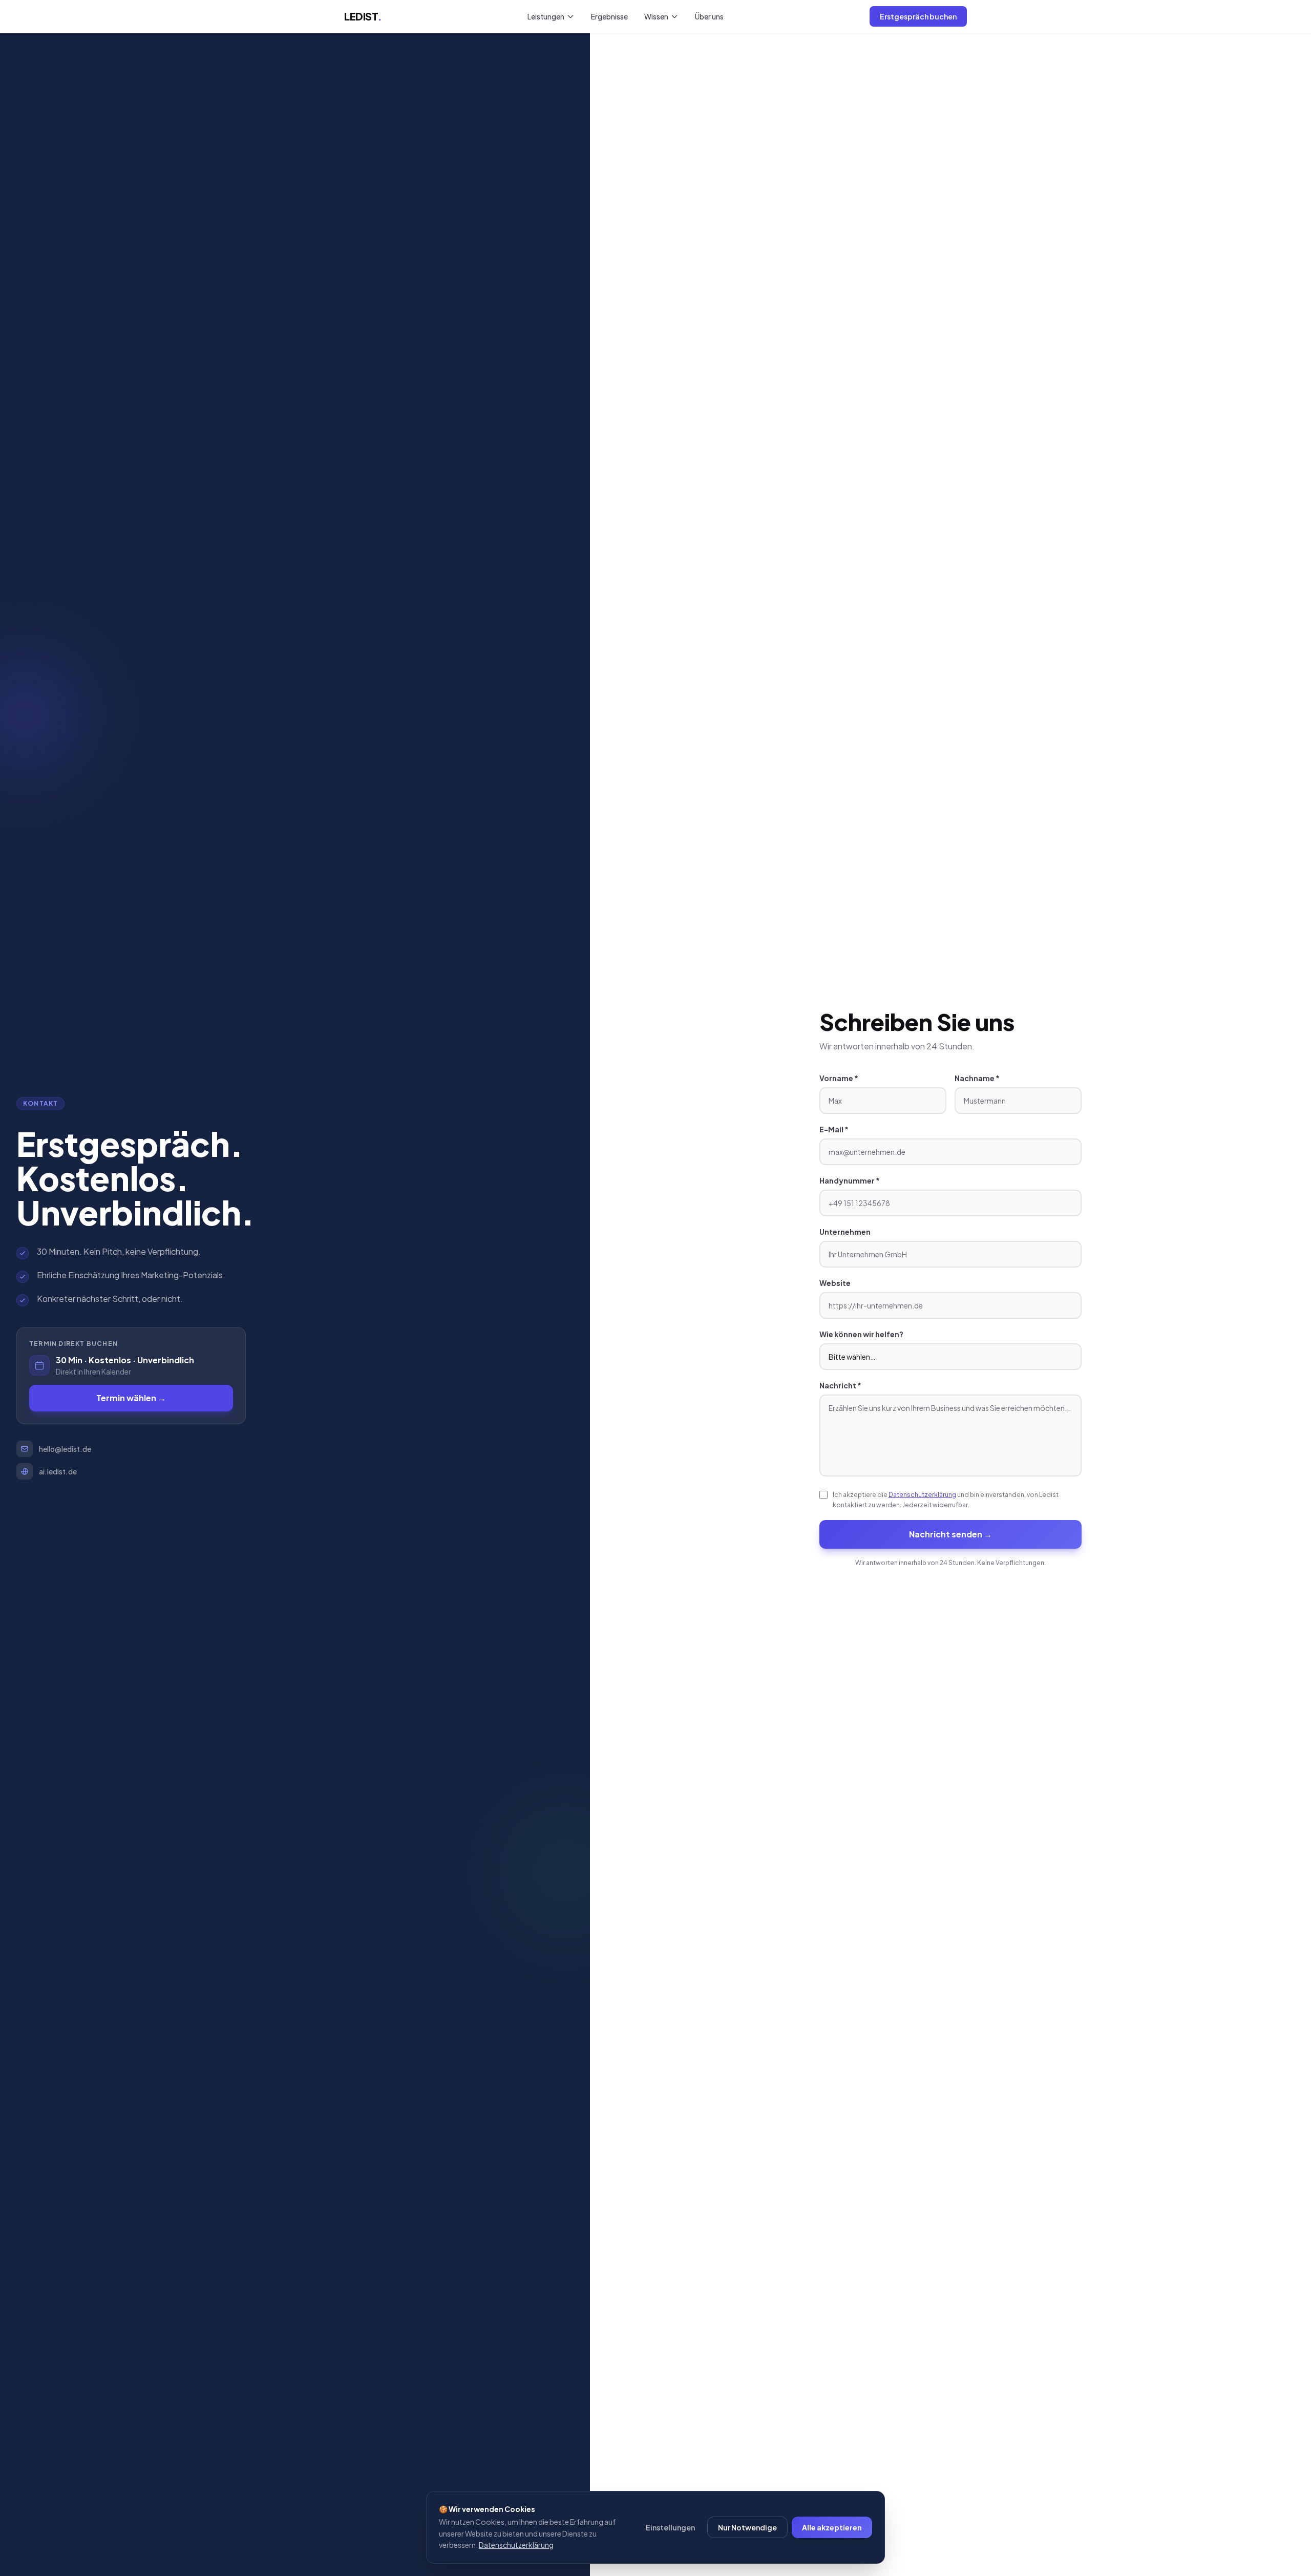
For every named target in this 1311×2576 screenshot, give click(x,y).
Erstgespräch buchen (918, 16)
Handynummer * (850, 1180)
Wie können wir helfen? (861, 1334)
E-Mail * (834, 1129)
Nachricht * (840, 1385)
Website (835, 1283)
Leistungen (546, 16)
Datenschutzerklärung (922, 1495)
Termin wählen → (131, 1398)
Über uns (709, 16)
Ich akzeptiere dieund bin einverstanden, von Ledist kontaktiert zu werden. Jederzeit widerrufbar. (946, 1500)
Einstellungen (670, 2527)
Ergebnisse (609, 16)
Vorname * (839, 1078)
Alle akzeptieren (832, 2527)
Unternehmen (845, 1232)
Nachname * (977, 1078)
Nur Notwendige (747, 2527)
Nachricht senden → (950, 1534)
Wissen (656, 16)
